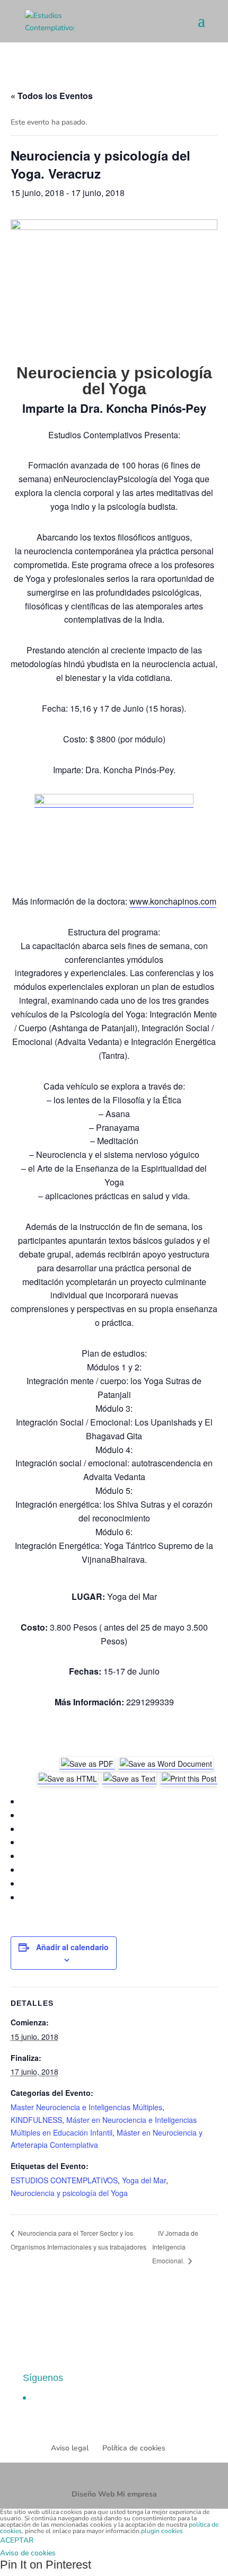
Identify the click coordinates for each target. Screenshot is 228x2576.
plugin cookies (162, 2531)
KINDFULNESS (36, 2120)
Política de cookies (134, 2448)
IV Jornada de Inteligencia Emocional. (175, 2247)
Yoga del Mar (144, 2180)
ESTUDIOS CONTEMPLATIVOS (64, 2180)
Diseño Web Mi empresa (114, 2494)
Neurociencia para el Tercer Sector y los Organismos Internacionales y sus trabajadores (78, 2240)
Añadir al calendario (72, 1947)
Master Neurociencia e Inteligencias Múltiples (86, 2107)
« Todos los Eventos (52, 96)
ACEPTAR (17, 2540)
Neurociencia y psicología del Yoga (69, 2193)
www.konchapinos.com (173, 901)
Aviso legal (70, 2448)
